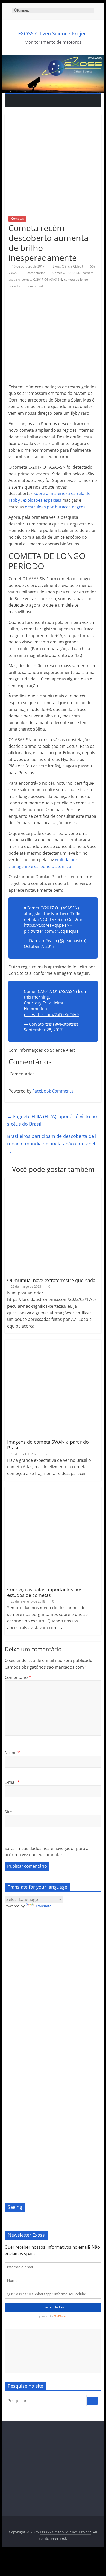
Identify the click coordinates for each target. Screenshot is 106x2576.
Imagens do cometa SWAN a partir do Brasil (48, 1445)
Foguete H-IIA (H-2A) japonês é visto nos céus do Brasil (52, 1120)
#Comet (32, 908)
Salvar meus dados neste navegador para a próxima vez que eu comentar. (47, 1851)
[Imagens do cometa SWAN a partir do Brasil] (53, 1343)
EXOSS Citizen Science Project (53, 33)
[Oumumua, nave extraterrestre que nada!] (53, 1181)
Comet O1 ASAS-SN (67, 273)
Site (8, 1812)
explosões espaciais (42, 500)
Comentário (18, 1677)
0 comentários (35, 273)
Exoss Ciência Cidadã (68, 266)
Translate (43, 1906)
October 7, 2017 (39, 946)
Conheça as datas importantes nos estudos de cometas (45, 1592)
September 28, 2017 (43, 1030)
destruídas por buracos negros (55, 507)
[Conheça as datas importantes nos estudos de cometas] (53, 1490)
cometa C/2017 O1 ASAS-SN (42, 280)
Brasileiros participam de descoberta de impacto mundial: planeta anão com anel (52, 1144)
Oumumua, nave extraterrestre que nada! (52, 1280)
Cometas (17, 219)
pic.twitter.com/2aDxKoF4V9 (51, 1015)
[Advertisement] (53, 2351)
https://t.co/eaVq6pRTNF (48, 925)
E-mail (12, 1782)
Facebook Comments (53, 1091)
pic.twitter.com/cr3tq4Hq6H (51, 931)
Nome (12, 1753)
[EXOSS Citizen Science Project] (53, 58)
